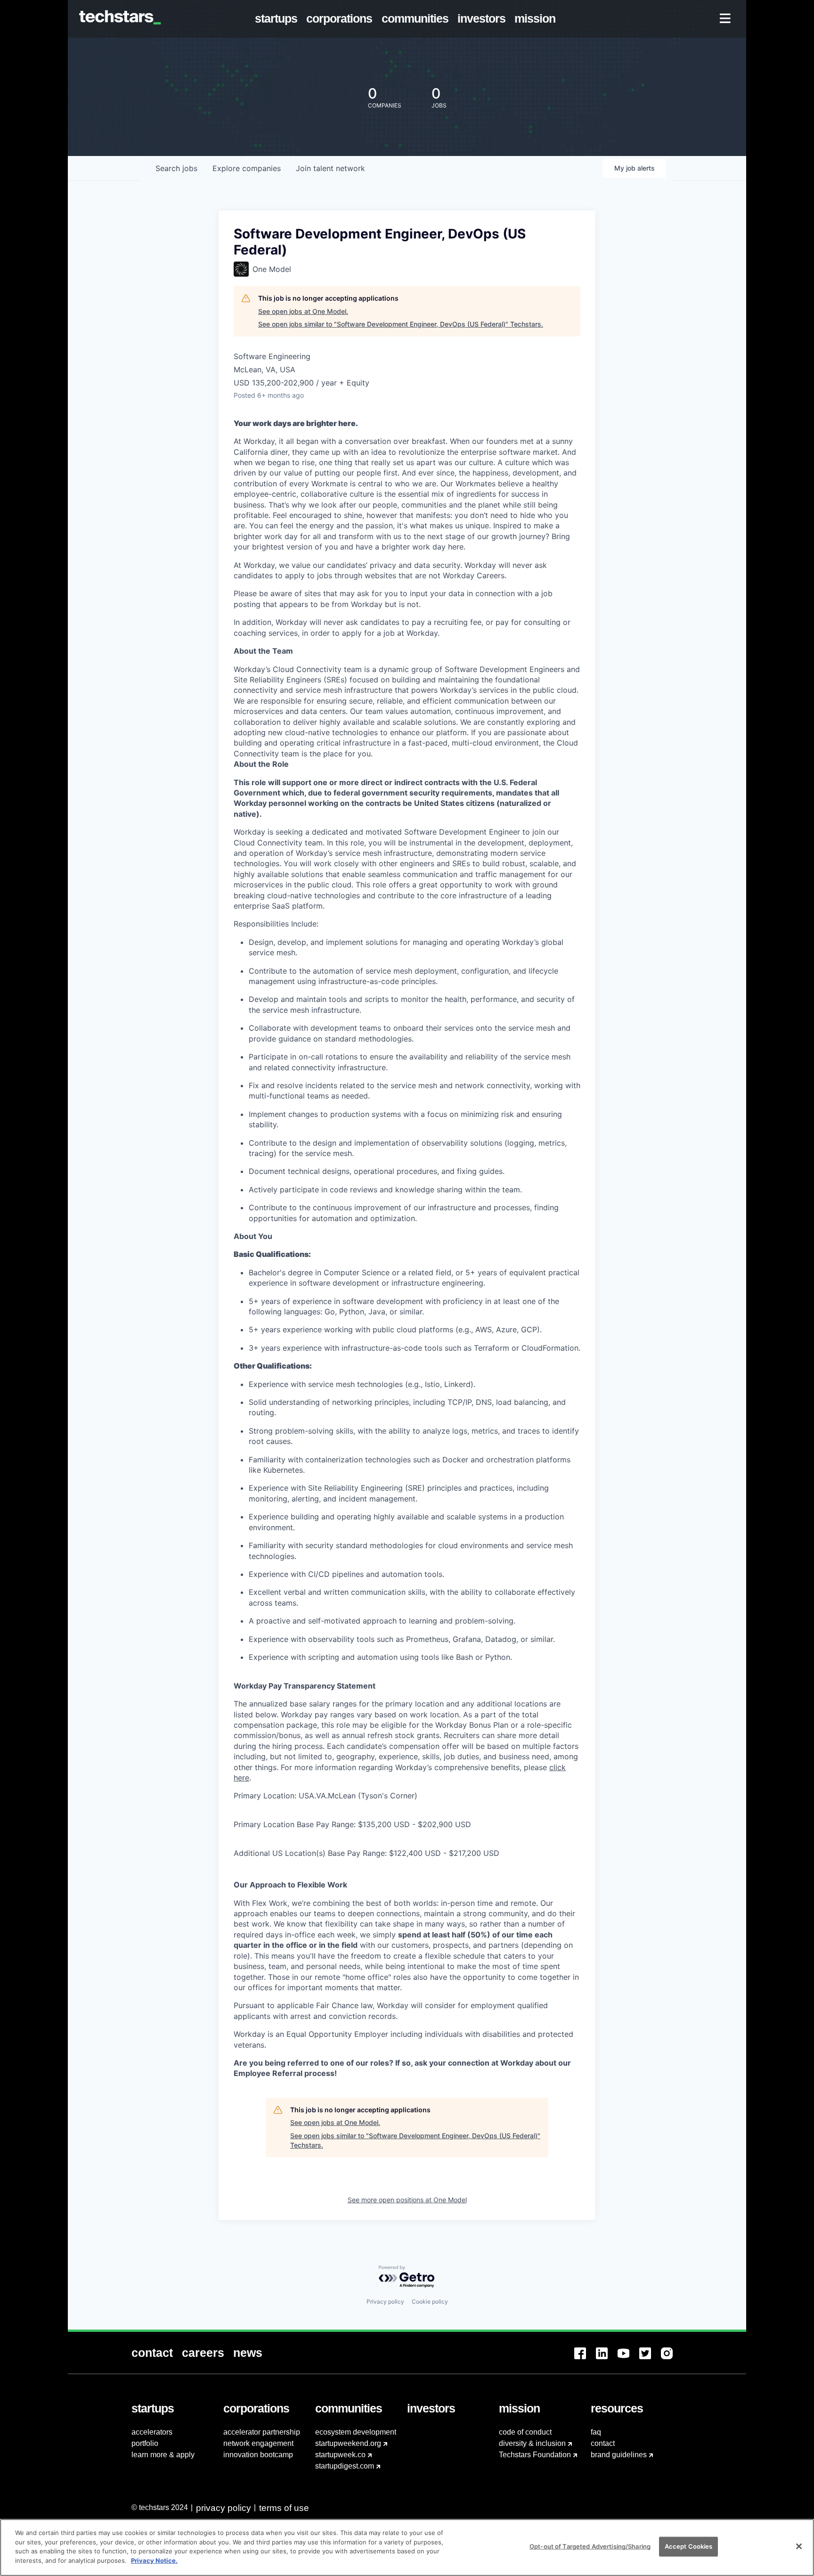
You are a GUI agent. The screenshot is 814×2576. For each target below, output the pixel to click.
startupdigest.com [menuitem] (345, 2466)
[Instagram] (672, 2359)
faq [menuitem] (596, 2432)
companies (247, 168)
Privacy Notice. (154, 2560)
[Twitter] (650, 2359)
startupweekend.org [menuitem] (348, 2443)
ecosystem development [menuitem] (356, 2432)
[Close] (799, 2546)
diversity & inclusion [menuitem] (532, 2443)
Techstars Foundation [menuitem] (535, 2455)
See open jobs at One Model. (303, 311)
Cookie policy (430, 2301)
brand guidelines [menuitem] (619, 2455)
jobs (176, 168)
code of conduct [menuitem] (525, 2432)
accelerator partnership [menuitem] (262, 2432)
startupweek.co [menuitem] (340, 2455)
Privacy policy (385, 2301)
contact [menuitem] (603, 2443)
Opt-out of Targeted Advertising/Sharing (590, 2546)
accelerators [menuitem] (152, 2432)
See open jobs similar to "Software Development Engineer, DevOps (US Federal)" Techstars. (401, 324)
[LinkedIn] (607, 2359)
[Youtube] (628, 2359)
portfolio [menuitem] (145, 2443)
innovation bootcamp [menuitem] (258, 2455)
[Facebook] (585, 2359)
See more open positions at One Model (407, 2200)
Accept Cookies (689, 2546)
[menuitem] (278, 19)
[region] (407, 2547)
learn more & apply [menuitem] (163, 2455)
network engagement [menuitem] (258, 2443)
